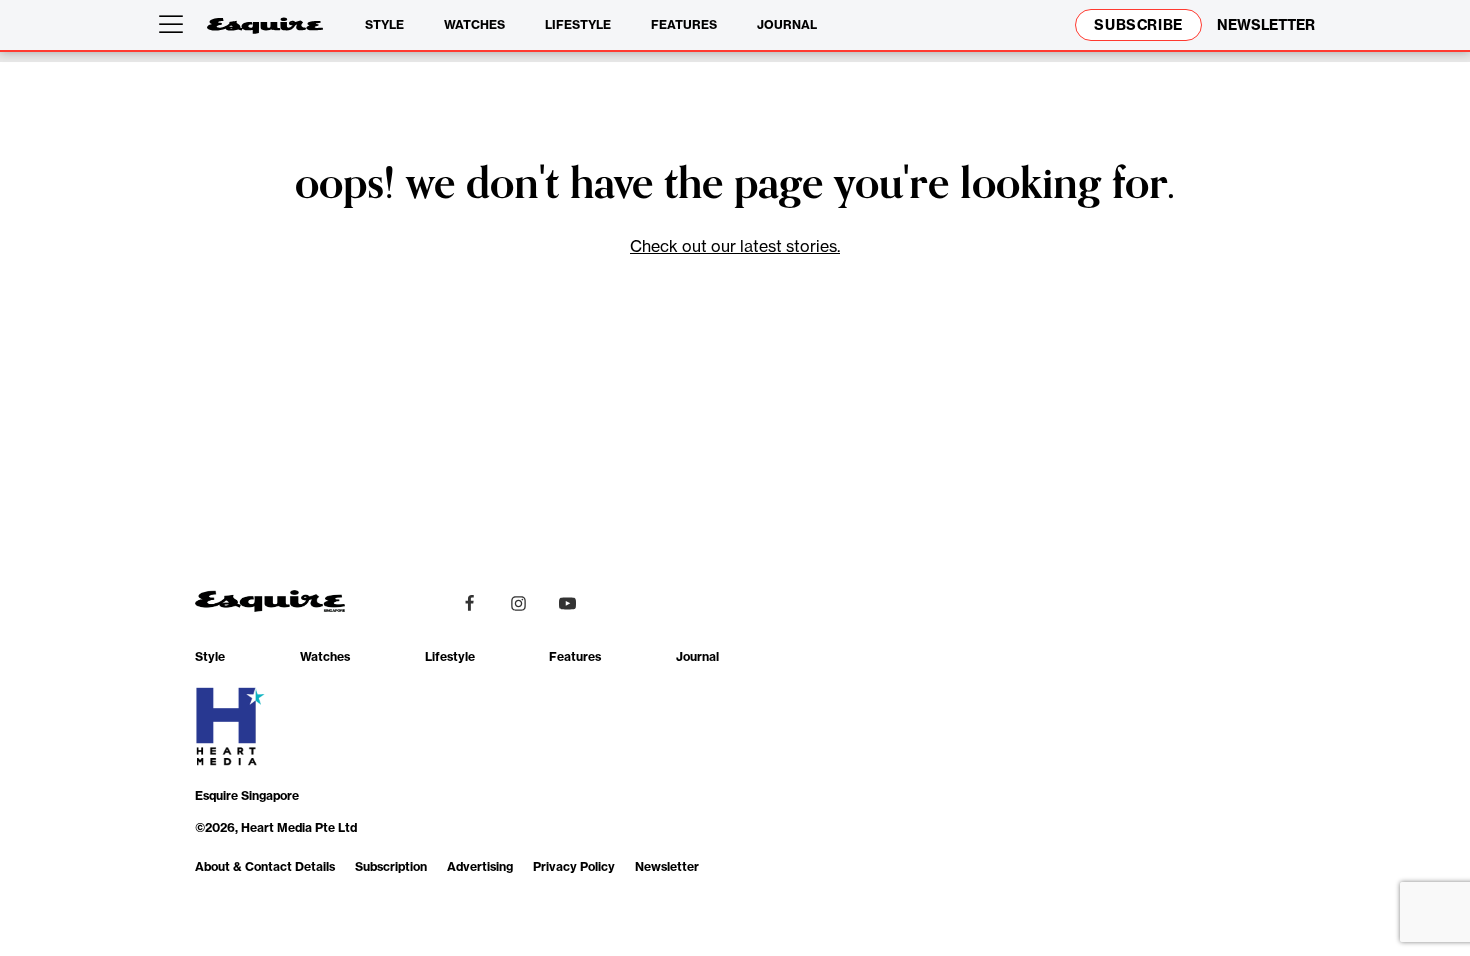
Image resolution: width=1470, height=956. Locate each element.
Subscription (391, 866)
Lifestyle (578, 24)
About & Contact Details (265, 866)
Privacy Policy (574, 866)
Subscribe (1138, 25)
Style (384, 24)
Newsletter (667, 866)
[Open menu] (175, 25)
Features (684, 24)
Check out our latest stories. (735, 246)
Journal (787, 24)
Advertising (480, 866)
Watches (474, 24)
